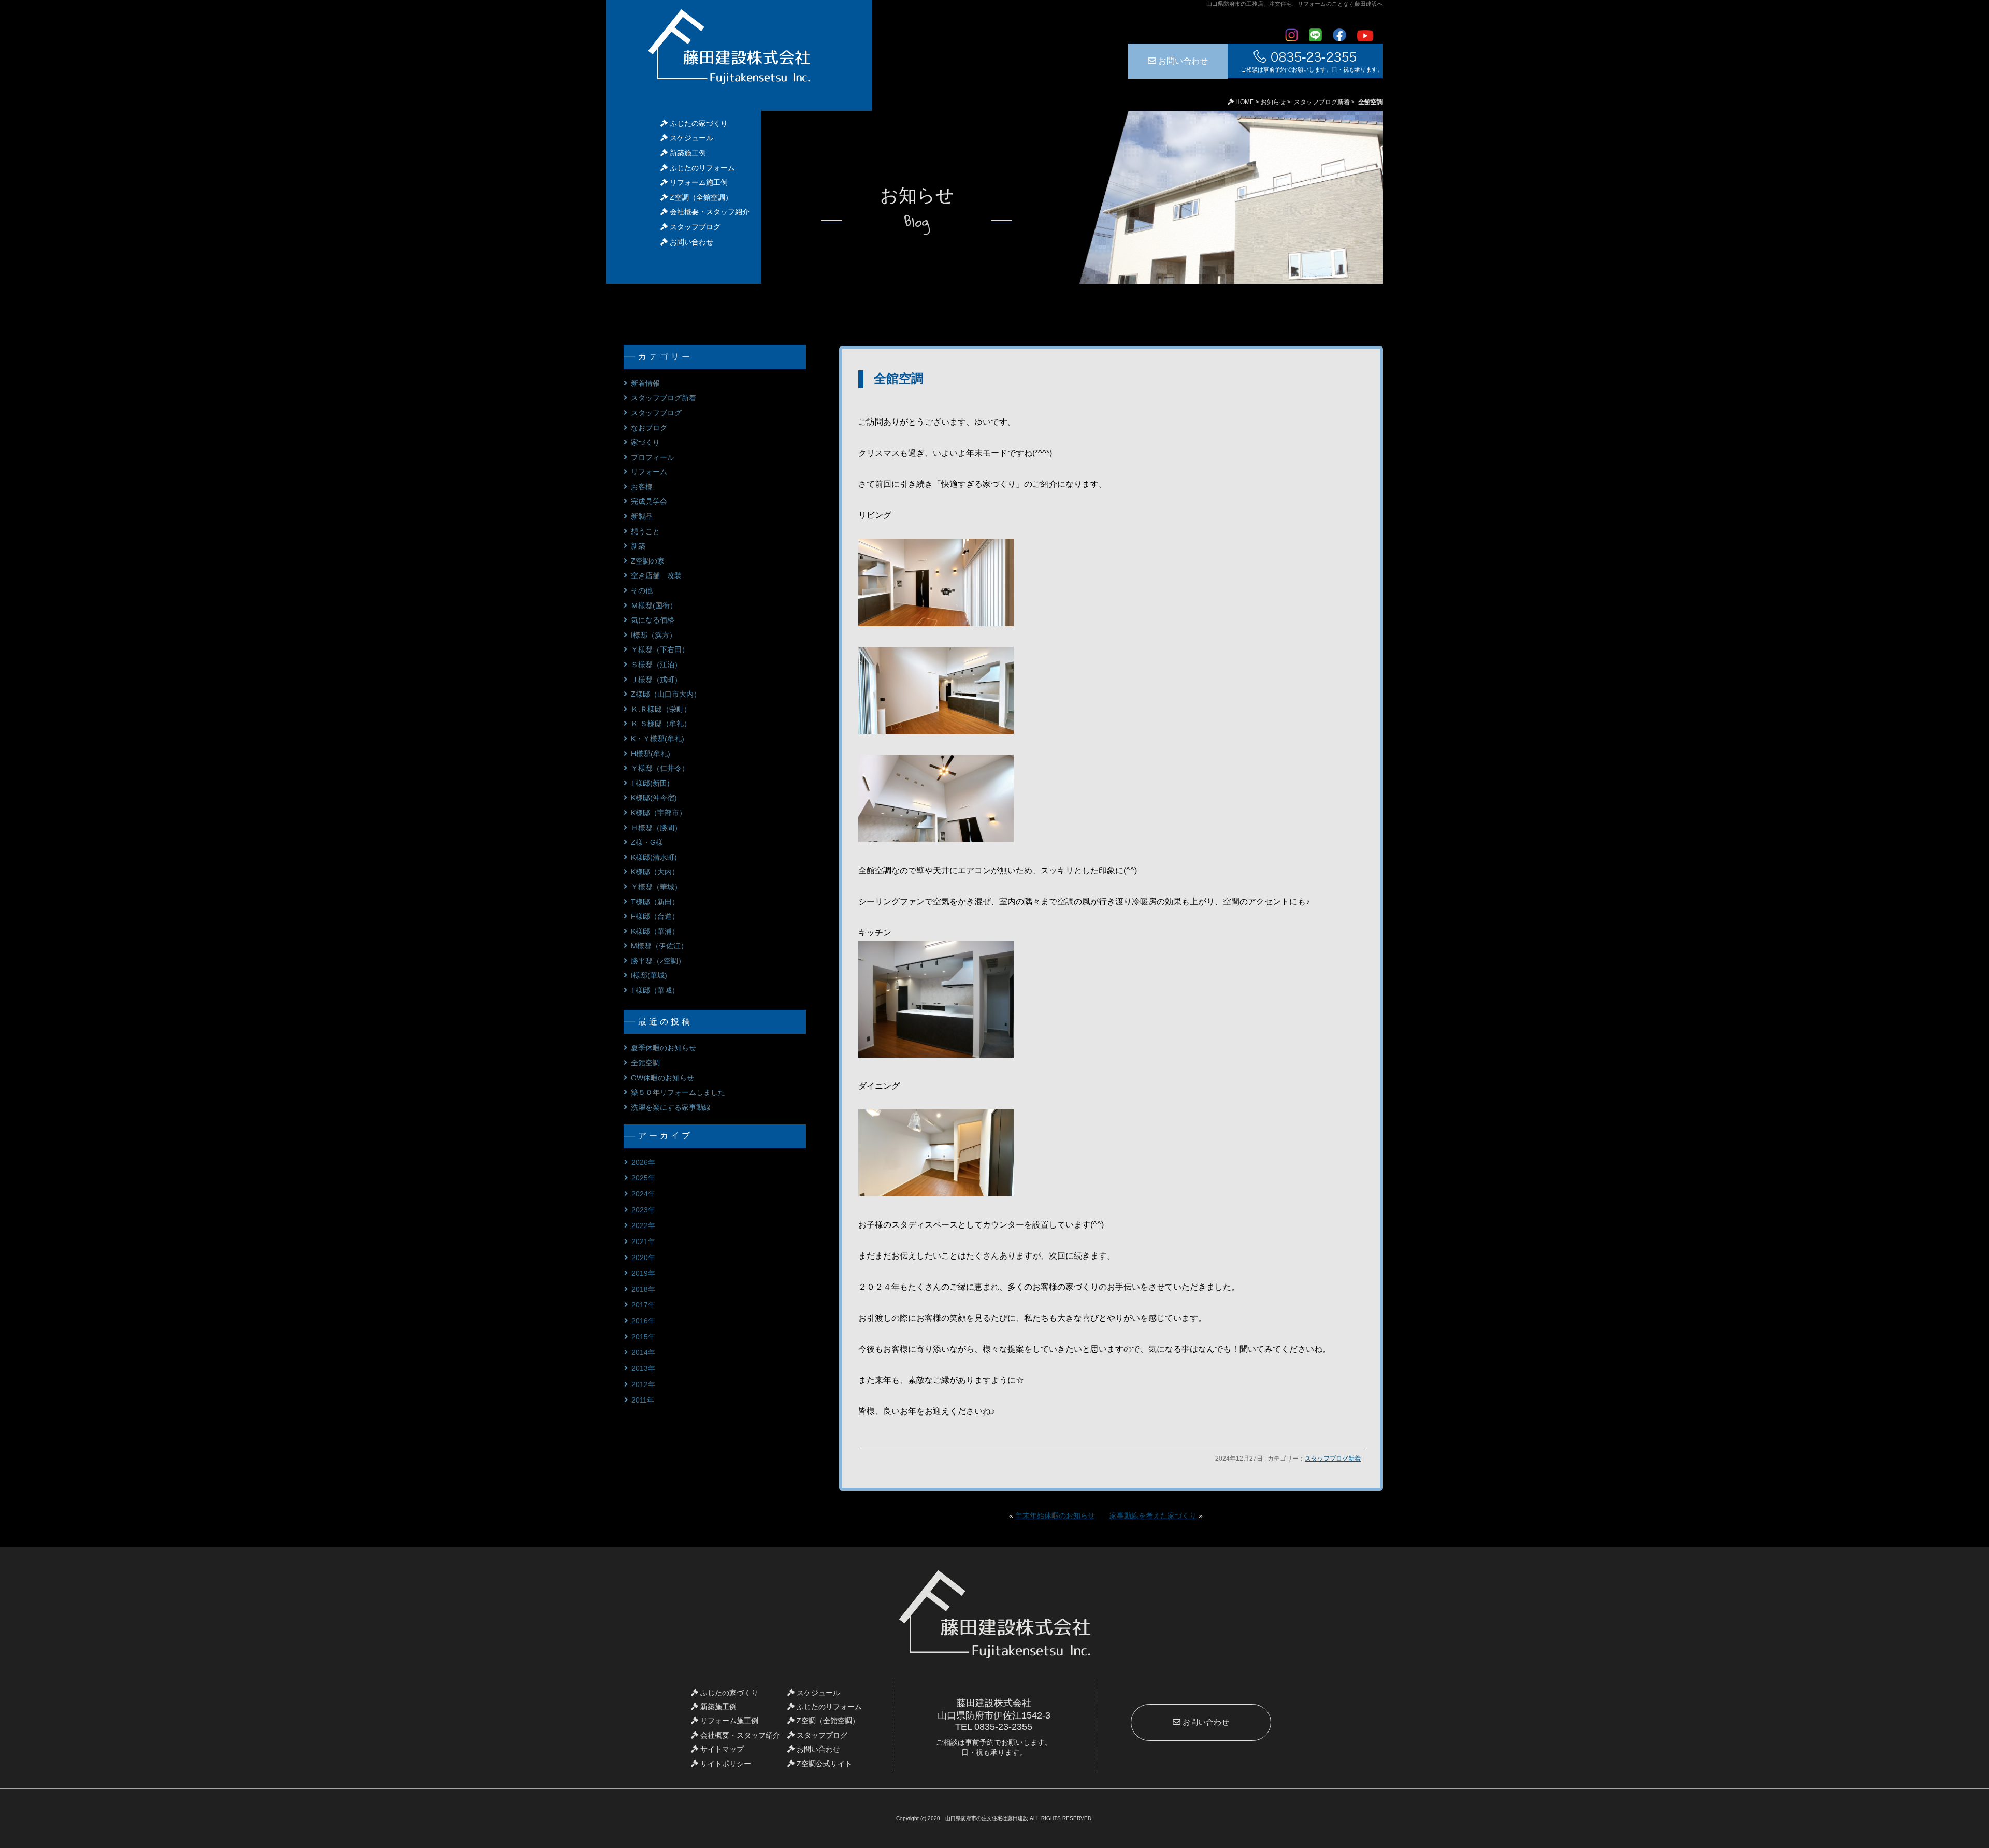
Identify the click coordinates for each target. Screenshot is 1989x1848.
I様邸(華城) (649, 975)
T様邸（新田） (655, 902)
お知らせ (1273, 102)
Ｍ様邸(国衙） (654, 605)
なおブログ (649, 428)
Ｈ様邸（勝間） (656, 828)
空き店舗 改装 (656, 575)
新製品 (642, 516)
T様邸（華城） (655, 990)
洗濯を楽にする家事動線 (671, 1107)
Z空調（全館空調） (700, 197)
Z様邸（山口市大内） (666, 694)
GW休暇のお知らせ (662, 1078)
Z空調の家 (648, 561)
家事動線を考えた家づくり (1153, 1516)
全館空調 (899, 378)
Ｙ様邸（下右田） (660, 649)
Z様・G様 (647, 842)
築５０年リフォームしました (678, 1092)
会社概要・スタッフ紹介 (709, 212)
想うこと (645, 531)
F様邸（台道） (655, 916)
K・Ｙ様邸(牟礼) (658, 739)
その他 (642, 590)
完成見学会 (649, 501)
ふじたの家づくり (698, 123)
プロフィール (653, 457)
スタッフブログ (694, 227)
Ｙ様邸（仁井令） (660, 768)
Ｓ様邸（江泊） (656, 665)
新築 (638, 546)
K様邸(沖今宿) (654, 798)
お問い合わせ (1182, 61)
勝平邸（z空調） (658, 961)
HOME (1244, 102)
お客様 (642, 487)
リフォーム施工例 (698, 182)
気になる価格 (653, 620)
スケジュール (690, 138)
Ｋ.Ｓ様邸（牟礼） (661, 724)
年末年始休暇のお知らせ (1055, 1516)
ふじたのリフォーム (701, 168)
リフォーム (649, 472)
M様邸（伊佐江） (659, 946)
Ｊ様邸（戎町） (656, 680)
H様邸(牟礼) (651, 754)
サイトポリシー (725, 1764)
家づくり (645, 442)
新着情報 (645, 383)
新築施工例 (687, 153)
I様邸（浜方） (654, 635)
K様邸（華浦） (655, 931)
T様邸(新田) (650, 783)
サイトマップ (721, 1749)
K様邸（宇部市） (659, 813)
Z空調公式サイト (823, 1764)
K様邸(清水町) (654, 857)
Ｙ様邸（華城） (656, 887)
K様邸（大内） (655, 872)
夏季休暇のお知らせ (664, 1048)
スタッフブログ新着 (1322, 102)
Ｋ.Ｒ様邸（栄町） (661, 709)
